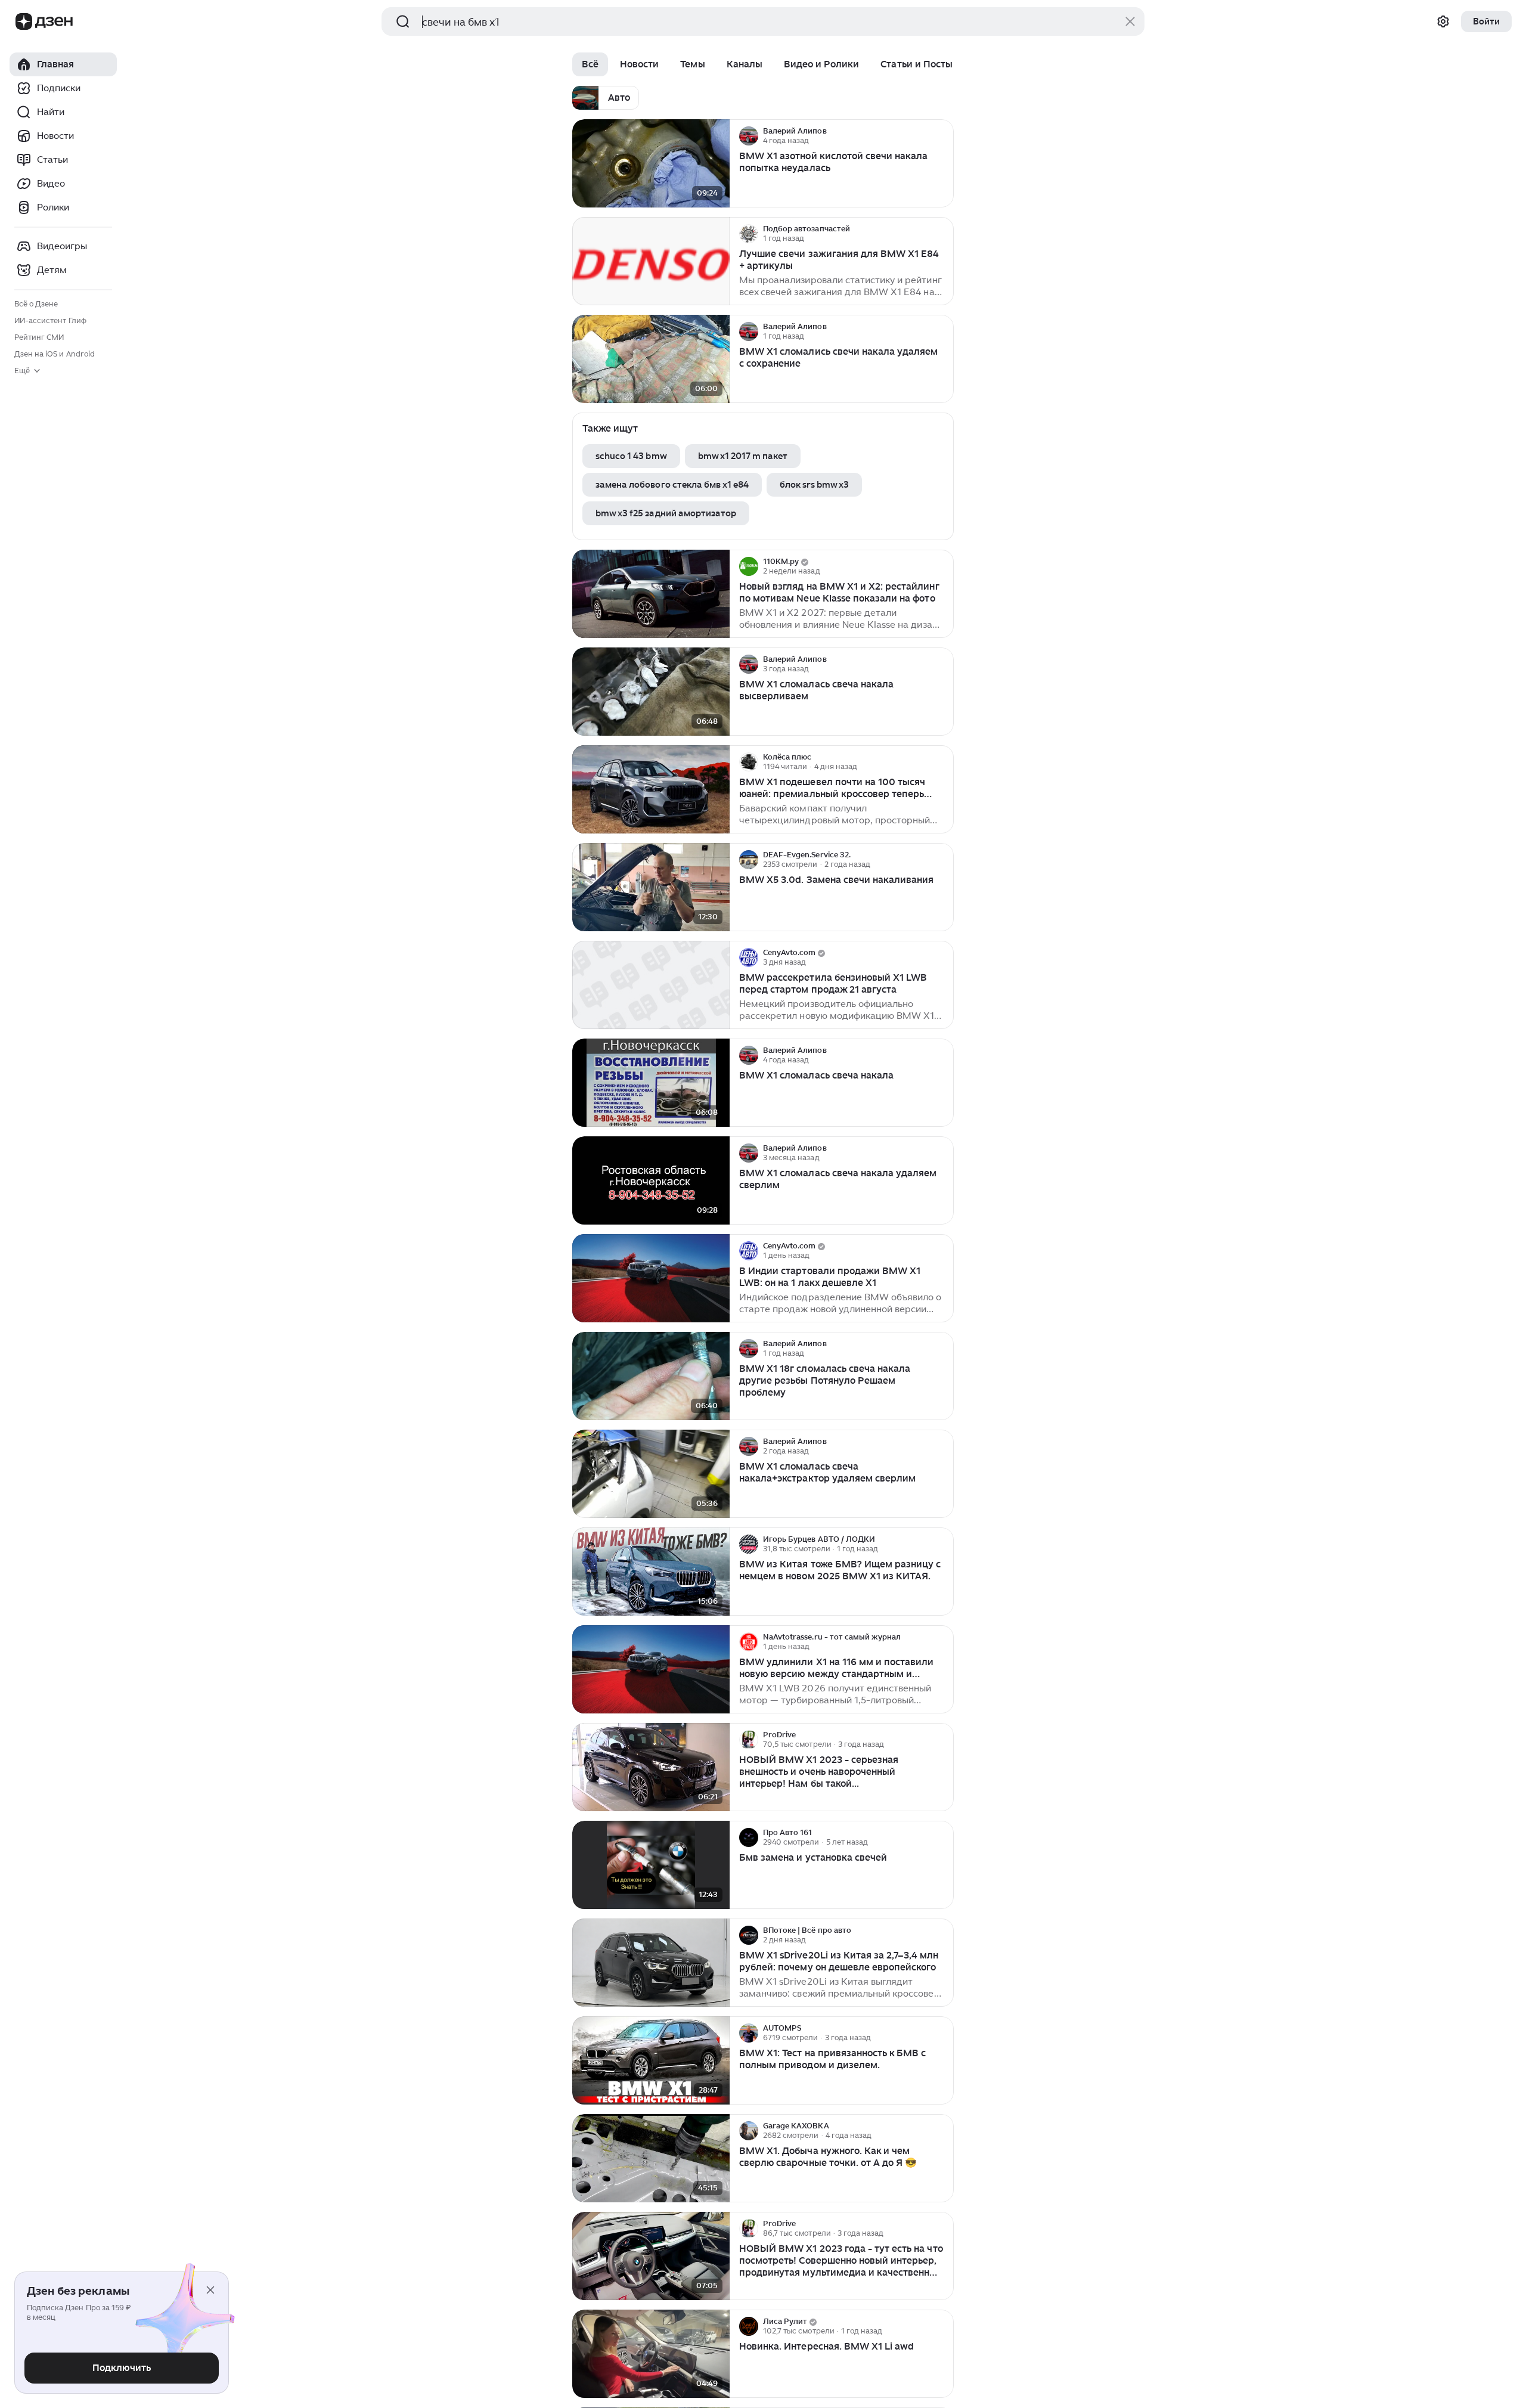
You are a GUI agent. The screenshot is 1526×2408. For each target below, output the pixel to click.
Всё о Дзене (36, 304)
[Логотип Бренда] (24, 21)
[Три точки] (943, 136)
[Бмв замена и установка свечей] (651, 1865)
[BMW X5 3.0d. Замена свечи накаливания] (651, 887)
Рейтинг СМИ (39, 337)
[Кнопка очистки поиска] (1130, 21)
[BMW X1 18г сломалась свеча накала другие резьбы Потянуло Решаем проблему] (651, 1376)
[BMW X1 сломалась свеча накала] (651, 1083)
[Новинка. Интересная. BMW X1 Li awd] (651, 2354)
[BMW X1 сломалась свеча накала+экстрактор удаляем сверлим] (651, 1474)
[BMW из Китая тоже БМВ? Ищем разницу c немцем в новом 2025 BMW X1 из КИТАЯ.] (651, 1572)
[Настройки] (1443, 21)
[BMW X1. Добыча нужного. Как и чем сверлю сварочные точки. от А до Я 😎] (651, 2158)
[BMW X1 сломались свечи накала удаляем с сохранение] (651, 359)
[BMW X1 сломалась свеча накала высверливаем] (651, 692)
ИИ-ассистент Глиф (50, 320)
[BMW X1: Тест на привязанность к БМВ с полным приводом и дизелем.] (651, 2061)
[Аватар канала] (749, 136)
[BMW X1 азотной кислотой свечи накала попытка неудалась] (651, 164)
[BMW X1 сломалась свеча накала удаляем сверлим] (651, 1181)
